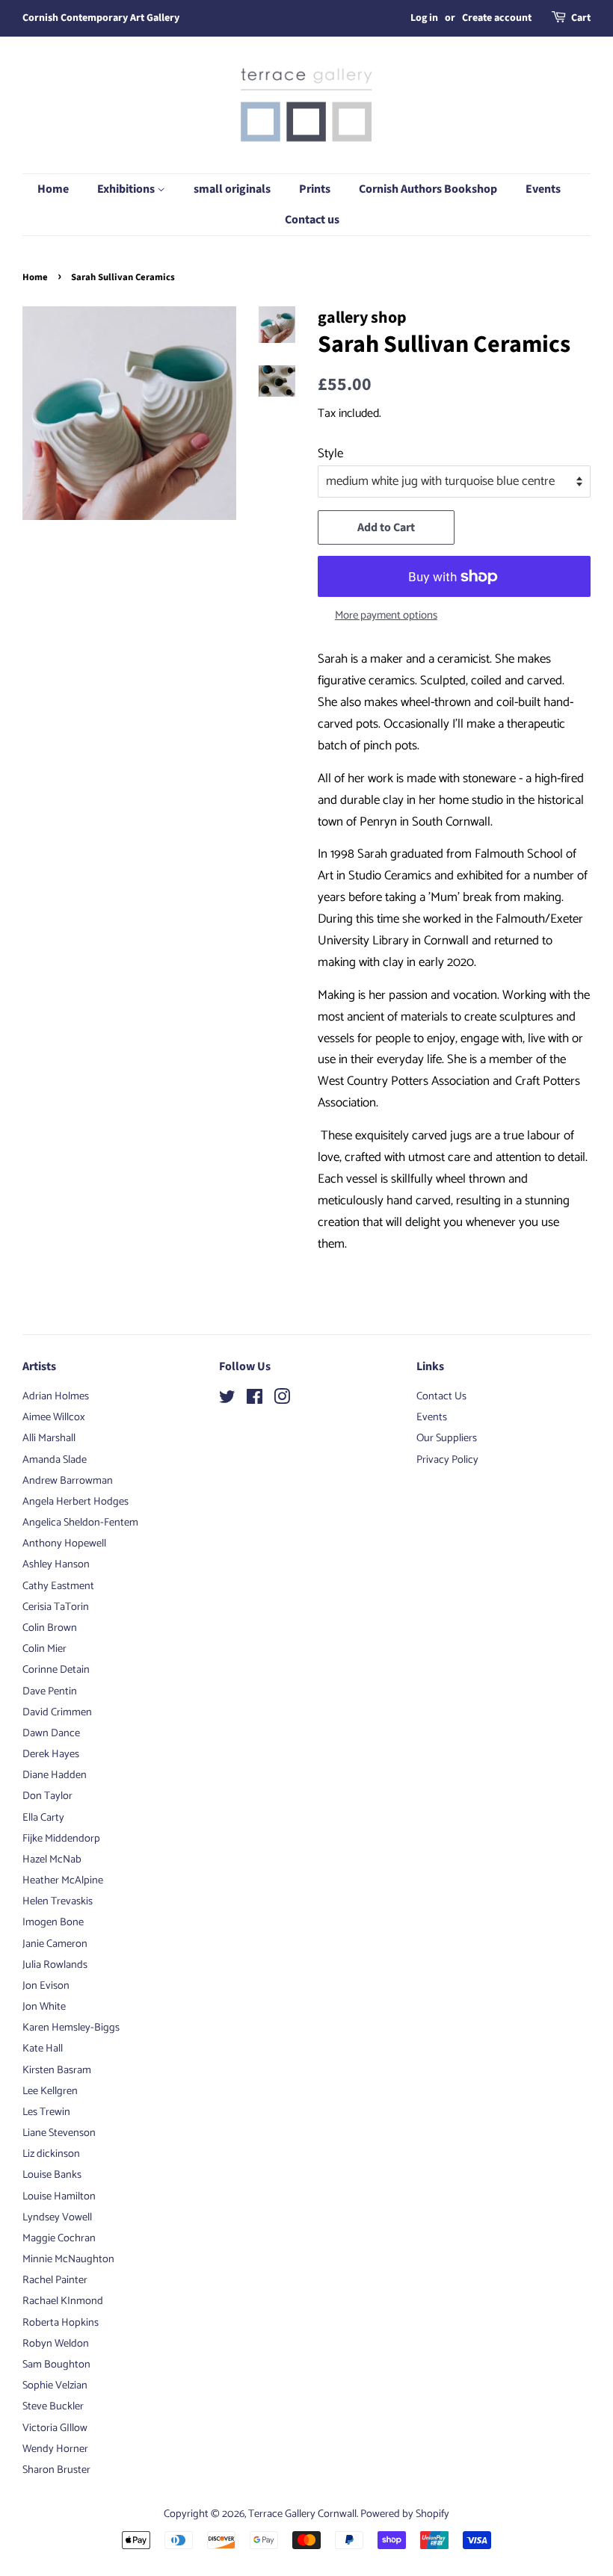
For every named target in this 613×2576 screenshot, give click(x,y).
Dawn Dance (51, 1733)
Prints (315, 189)
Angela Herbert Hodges (76, 1502)
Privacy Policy (447, 1460)
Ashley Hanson (56, 1564)
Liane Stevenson (59, 2133)
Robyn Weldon (56, 2344)
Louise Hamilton (59, 2196)
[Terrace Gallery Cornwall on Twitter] (227, 1400)
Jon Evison (46, 1986)
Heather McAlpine (63, 1880)
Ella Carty (43, 1818)
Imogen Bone (53, 1922)
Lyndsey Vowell (57, 2217)
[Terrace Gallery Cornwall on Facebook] (255, 1400)
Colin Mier (44, 1649)
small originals (232, 189)
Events (543, 189)
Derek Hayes (51, 1754)
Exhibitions (127, 189)
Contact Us (441, 1396)
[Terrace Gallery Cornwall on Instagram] (282, 1400)
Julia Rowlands (55, 1965)
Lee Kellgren (50, 2091)
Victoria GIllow (55, 2428)
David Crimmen (57, 1712)
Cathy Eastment (58, 1586)
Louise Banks (52, 2175)
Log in (424, 18)
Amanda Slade (55, 1460)
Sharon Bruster (56, 2470)
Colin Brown (50, 1628)
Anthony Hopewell (64, 1544)
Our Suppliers (447, 1438)
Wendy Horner (55, 2449)
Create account (497, 18)
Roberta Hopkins (61, 2323)
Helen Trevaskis (58, 1901)
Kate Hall (43, 2049)
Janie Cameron (55, 1944)
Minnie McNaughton (68, 2259)
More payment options (386, 616)
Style (330, 453)
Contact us (312, 220)
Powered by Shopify (405, 2514)
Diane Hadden (55, 1775)
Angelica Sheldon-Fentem (80, 1523)
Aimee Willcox (54, 1417)
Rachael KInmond (63, 2301)
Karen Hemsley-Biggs (71, 2028)
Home (53, 189)
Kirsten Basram (57, 2070)
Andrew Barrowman (68, 1481)
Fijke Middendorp (61, 1839)
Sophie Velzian (55, 2385)
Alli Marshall (49, 1438)
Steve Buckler (53, 2406)
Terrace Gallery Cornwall (302, 2514)
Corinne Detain (56, 1670)
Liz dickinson (51, 2154)
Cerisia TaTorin (56, 1607)
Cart (581, 18)
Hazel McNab (52, 1860)
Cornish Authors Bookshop (428, 189)
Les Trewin (46, 2112)
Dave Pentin (50, 1691)
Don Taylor (47, 1796)
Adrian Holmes (56, 1396)
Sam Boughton (56, 2365)
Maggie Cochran (59, 2238)
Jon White (44, 2007)
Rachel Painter (55, 2280)
